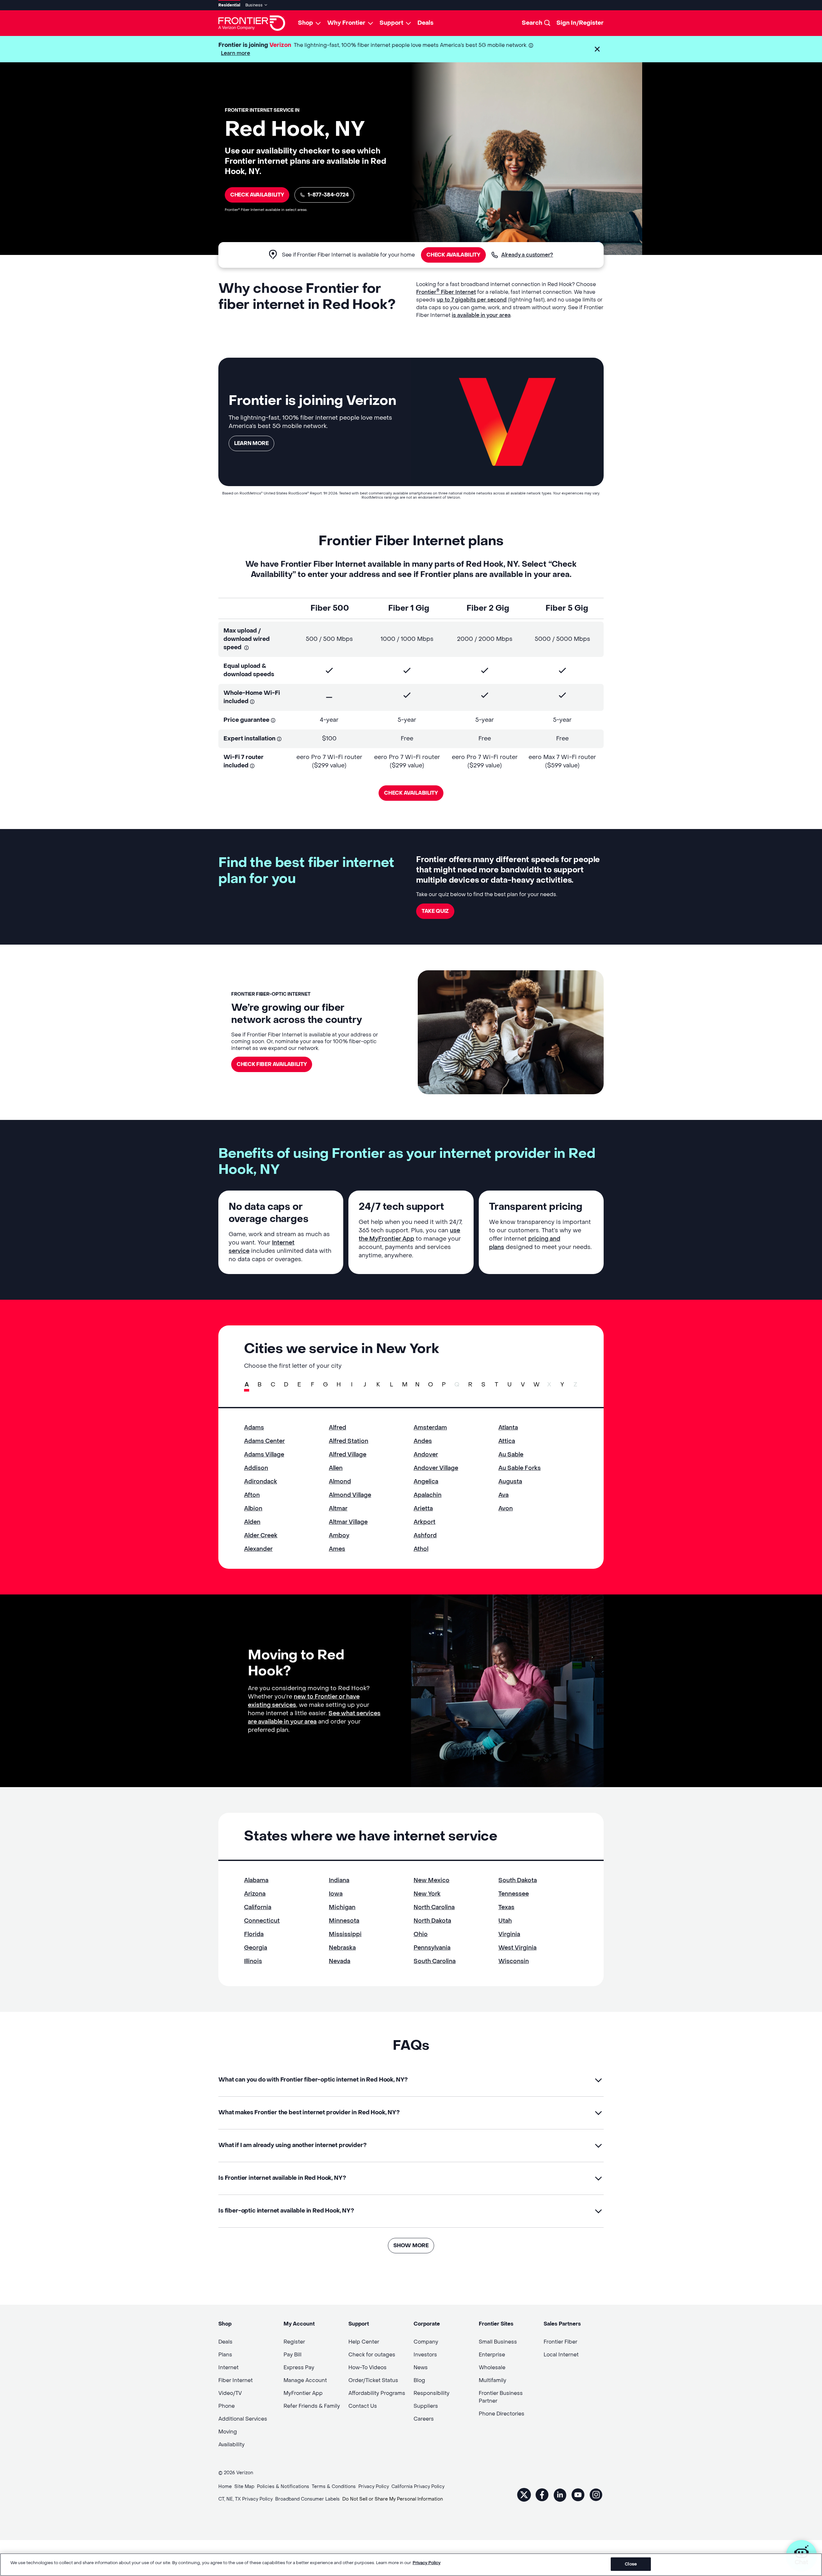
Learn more (236, 53)
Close (631, 2564)
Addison (256, 1468)
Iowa (336, 1894)
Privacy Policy (427, 2563)
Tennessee (514, 1894)
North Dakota (432, 1921)
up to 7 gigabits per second (472, 300)
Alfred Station (349, 1441)
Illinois (253, 1961)
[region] (411, 2565)
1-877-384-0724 (328, 195)
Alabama (256, 1880)
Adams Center (264, 1441)
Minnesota (344, 1921)
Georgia (256, 1948)
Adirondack (261, 1482)
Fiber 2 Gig (488, 608)
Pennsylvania (432, 1948)
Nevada (340, 1961)
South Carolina (435, 1961)
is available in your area (481, 315)
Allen (336, 1468)
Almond (340, 1482)
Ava (503, 1495)
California (258, 1907)
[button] (597, 49)
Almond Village (350, 1495)
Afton (252, 1495)
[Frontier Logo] (252, 23)
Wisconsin (514, 1961)
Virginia (509, 1934)
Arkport (424, 1522)
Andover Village (436, 1468)
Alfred (337, 1428)
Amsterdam (430, 1428)
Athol (421, 1549)
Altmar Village (348, 1522)
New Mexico (432, 1880)
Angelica (426, 1482)
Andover (426, 1455)
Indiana (339, 1880)
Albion (253, 1509)
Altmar (338, 1509)
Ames (337, 1549)
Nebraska (342, 1948)
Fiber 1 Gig (409, 608)
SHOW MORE (411, 2245)
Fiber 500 (330, 608)
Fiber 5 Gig (567, 608)
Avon (506, 1509)
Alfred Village (348, 1455)
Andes (423, 1441)
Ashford (425, 1536)
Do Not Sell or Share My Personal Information (393, 2499)
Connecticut (262, 1921)
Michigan (342, 1907)
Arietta (423, 1509)
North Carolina (434, 1907)
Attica (507, 1441)
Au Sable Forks (520, 1468)
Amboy (339, 1536)
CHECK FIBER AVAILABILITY (272, 1064)
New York (427, 1894)
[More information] (531, 45)
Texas (506, 1907)
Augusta (510, 1482)
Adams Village (264, 1455)
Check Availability (257, 195)
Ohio (421, 1934)
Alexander (258, 1549)
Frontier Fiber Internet (446, 292)
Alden (252, 1522)
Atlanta (508, 1428)
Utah (505, 1921)
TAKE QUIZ (435, 911)
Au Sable (511, 1455)
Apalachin (428, 1495)
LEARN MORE (251, 443)
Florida (254, 1934)
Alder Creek (261, 1536)
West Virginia (517, 1948)
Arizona (255, 1894)
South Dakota (518, 1880)
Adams (254, 1428)
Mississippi (345, 1934)
